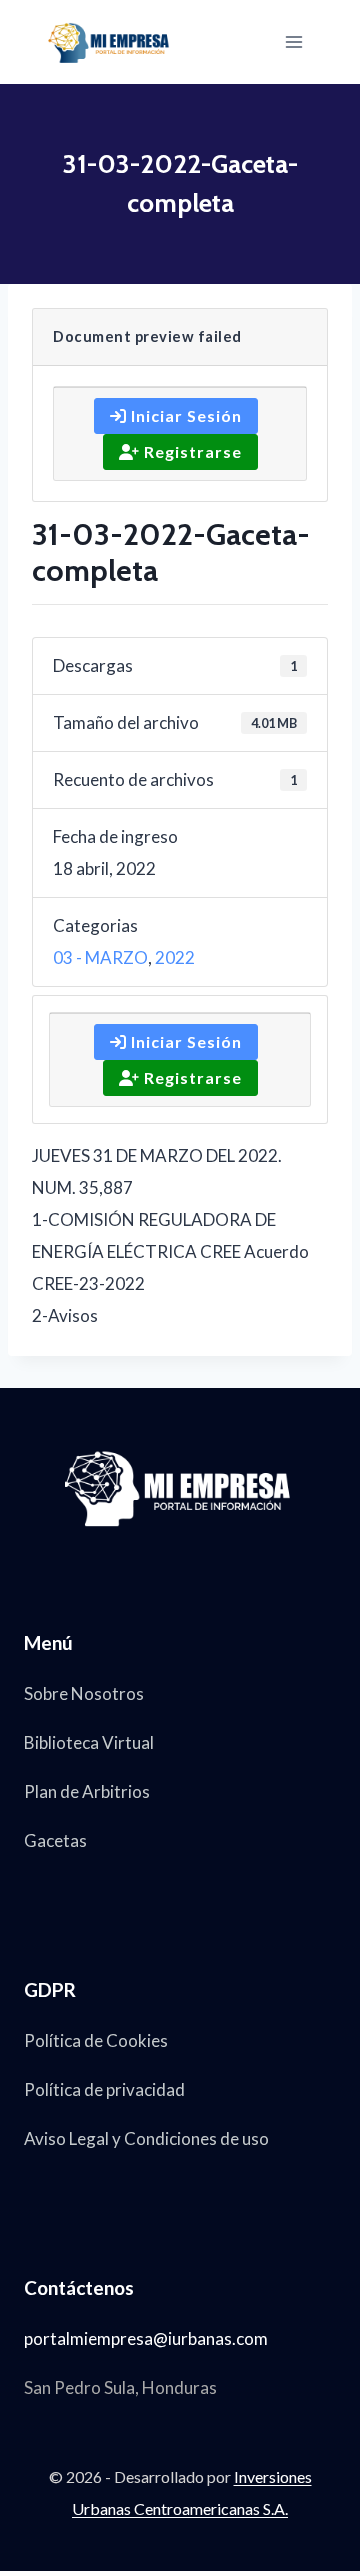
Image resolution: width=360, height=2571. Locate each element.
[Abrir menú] (293, 41)
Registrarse (191, 451)
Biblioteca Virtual (89, 1742)
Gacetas (55, 1840)
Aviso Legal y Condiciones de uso (146, 2138)
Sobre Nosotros (84, 1693)
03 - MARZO (100, 957)
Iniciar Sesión (184, 415)
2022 (175, 957)
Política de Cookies (96, 2040)
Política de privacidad (104, 2089)
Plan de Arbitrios (87, 1791)
